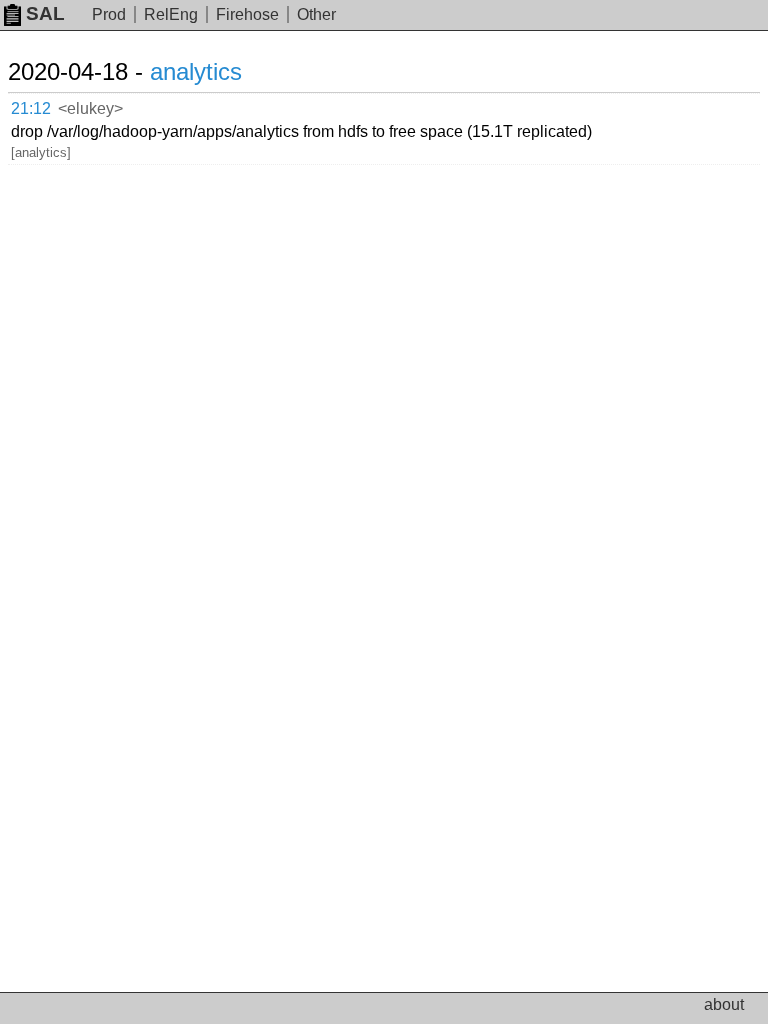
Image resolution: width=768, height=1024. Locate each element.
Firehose (247, 14)
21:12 (31, 108)
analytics (196, 71)
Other (316, 14)
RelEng (171, 14)
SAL (45, 13)
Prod (109, 14)
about (724, 1004)
